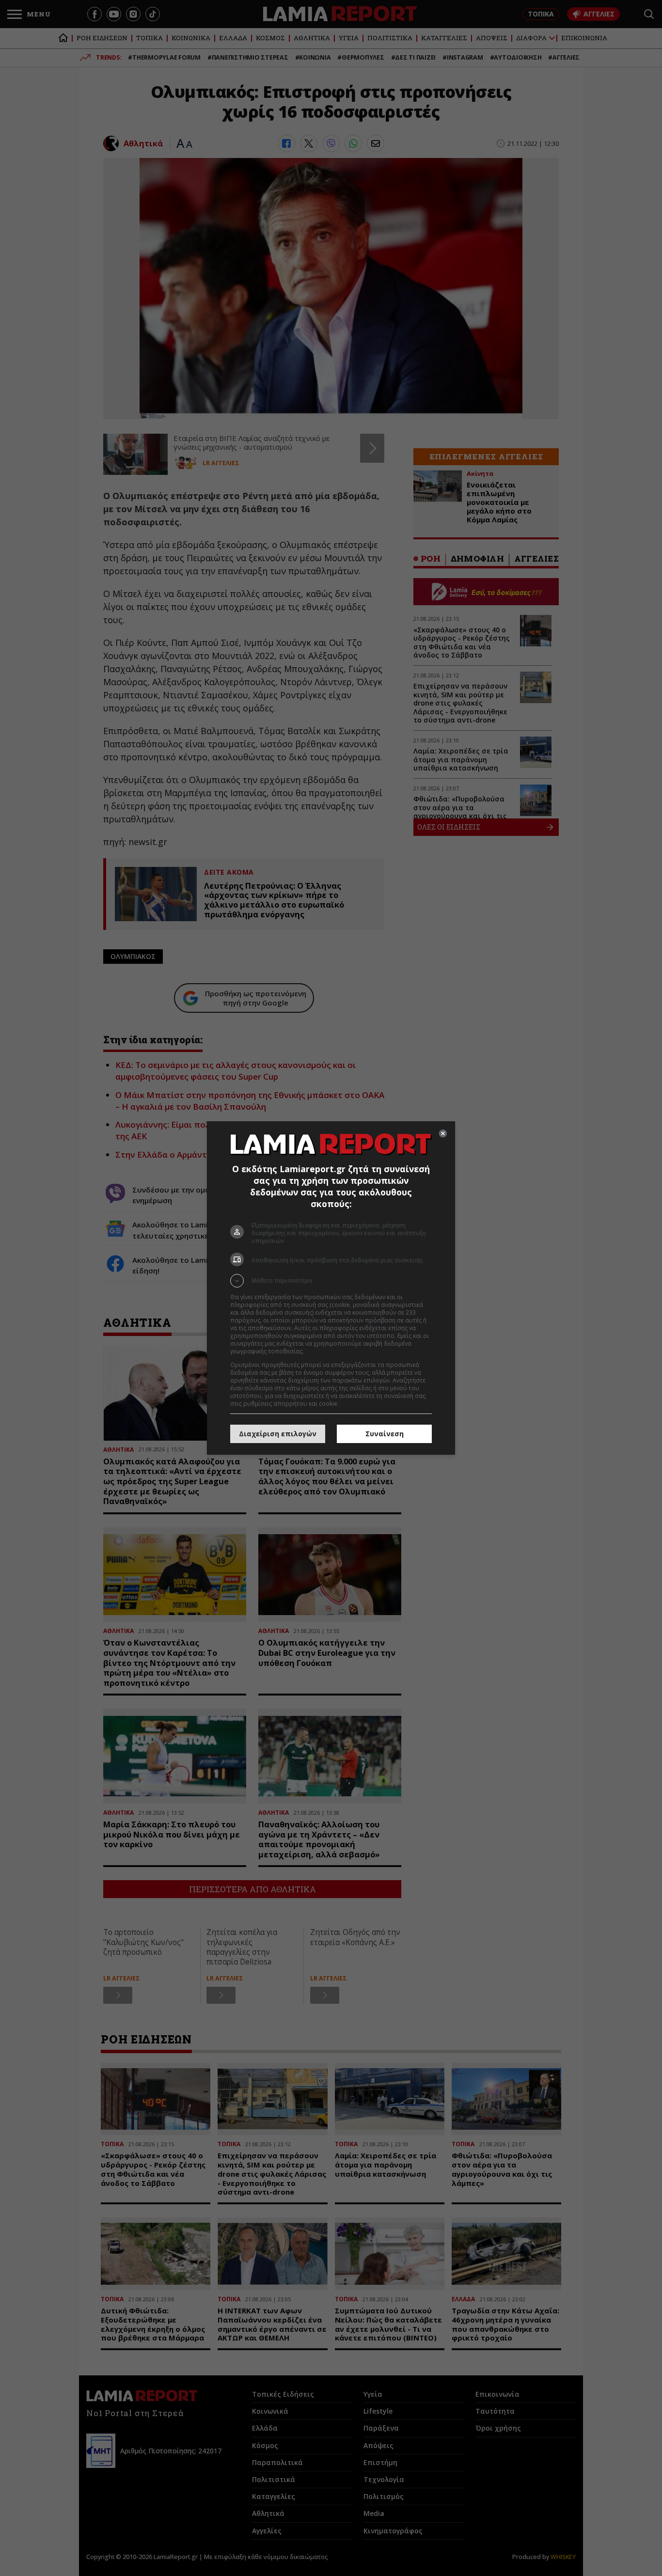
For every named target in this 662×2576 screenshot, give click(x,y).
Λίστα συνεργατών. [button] (332, 1351)
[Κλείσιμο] (443, 1133)
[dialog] (331, 1288)
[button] (331, 1281)
